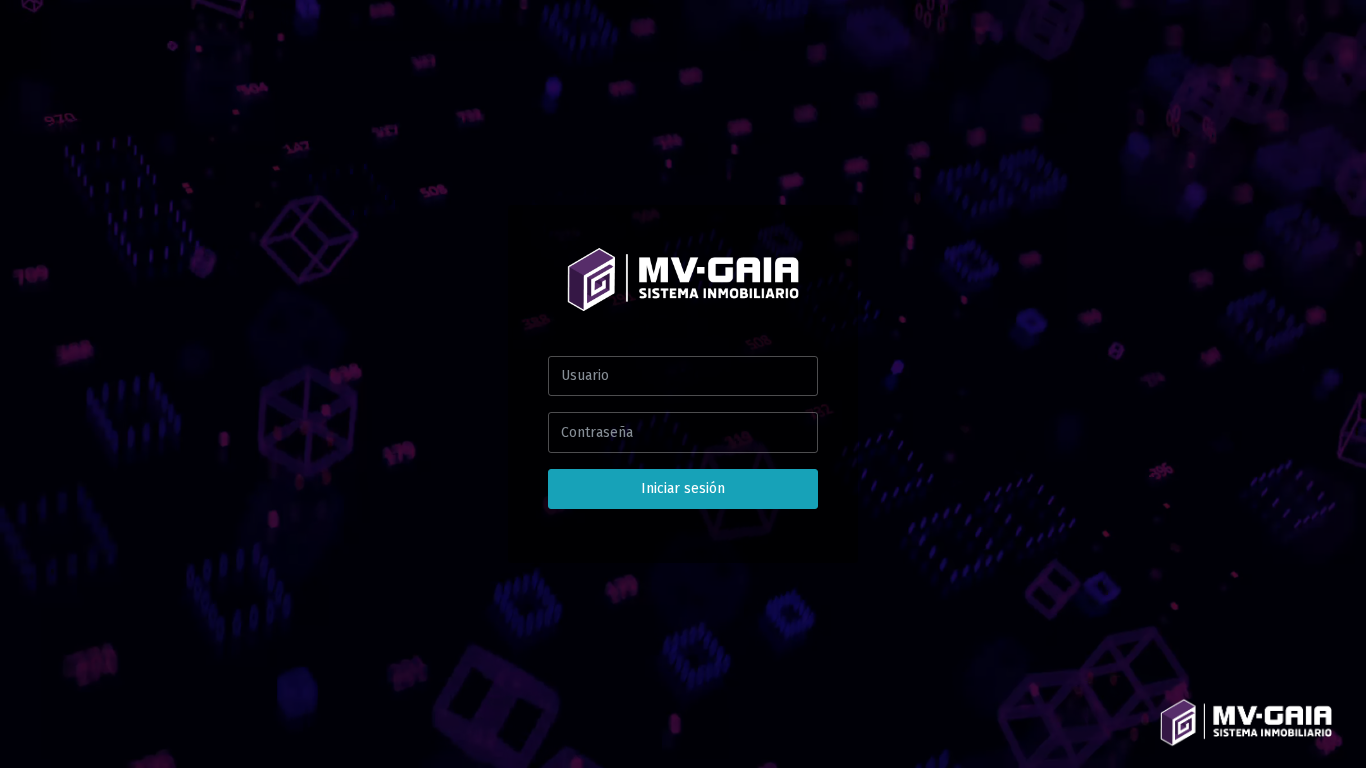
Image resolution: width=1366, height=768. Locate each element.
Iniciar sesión (683, 488)
